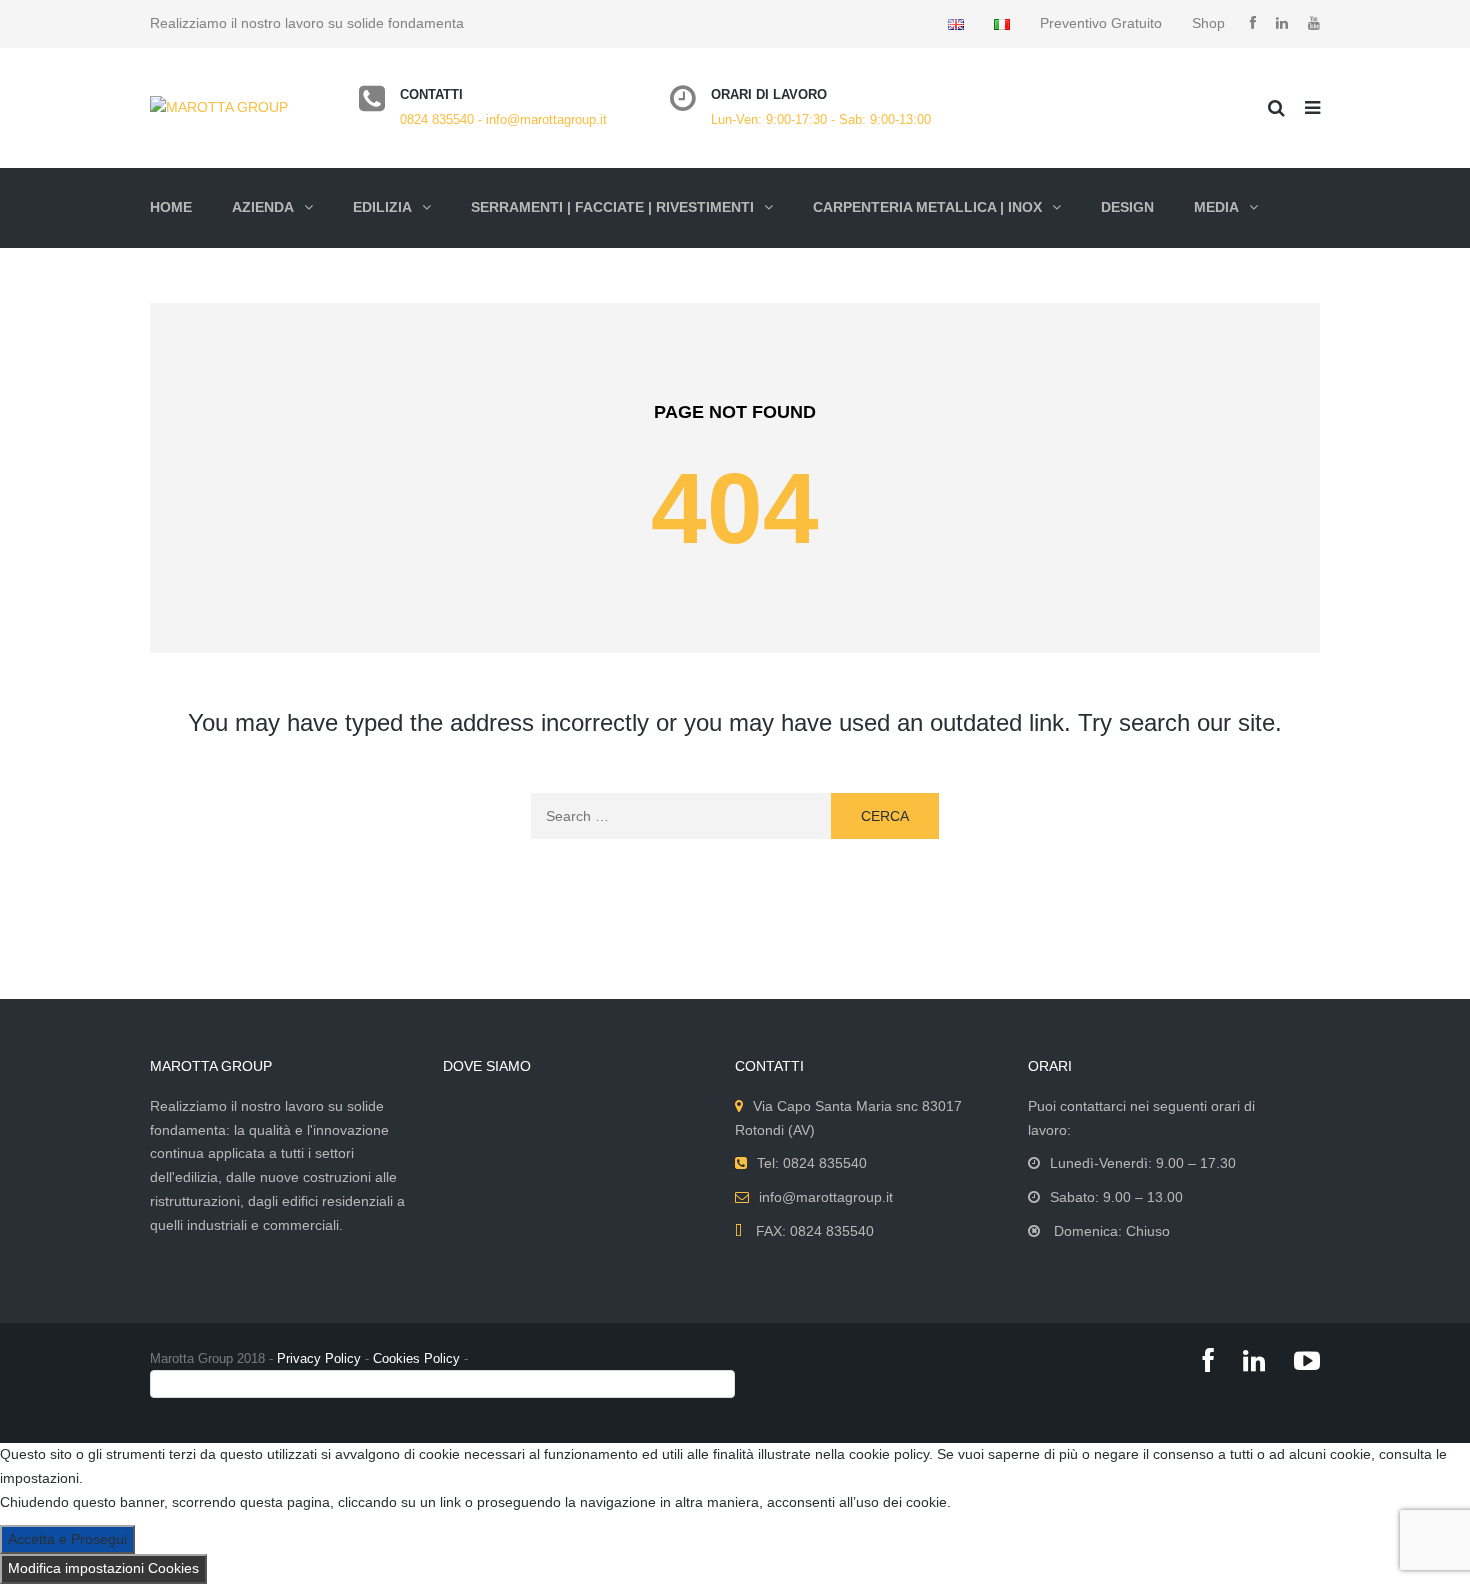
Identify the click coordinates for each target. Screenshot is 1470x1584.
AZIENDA (263, 207)
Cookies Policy (416, 1358)
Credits (175, 1383)
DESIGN (1127, 207)
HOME (171, 207)
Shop (1208, 23)
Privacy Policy (319, 1358)
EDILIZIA (382, 207)
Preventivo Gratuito (1101, 23)
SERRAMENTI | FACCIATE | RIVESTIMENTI (612, 207)
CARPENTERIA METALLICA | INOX (927, 207)
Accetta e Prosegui (67, 1539)
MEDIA (1216, 207)
